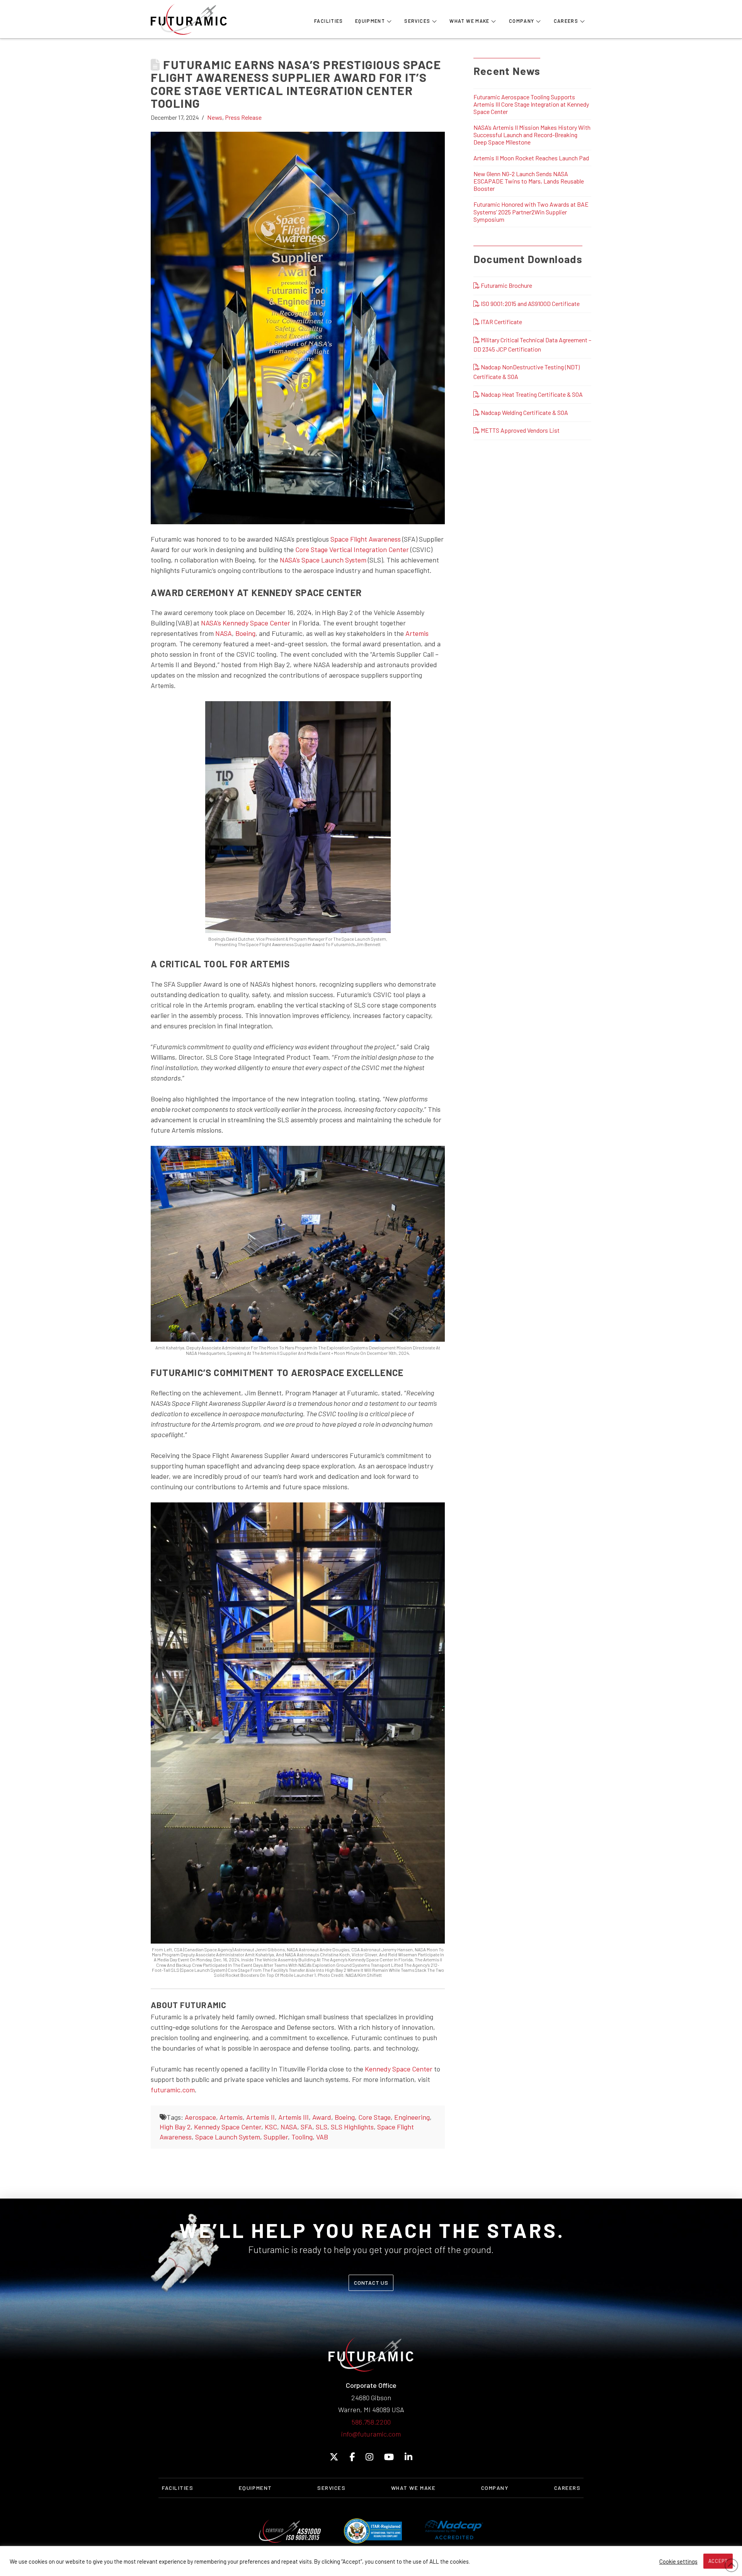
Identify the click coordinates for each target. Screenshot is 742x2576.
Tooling (302, 2137)
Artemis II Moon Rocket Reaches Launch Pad (531, 158)
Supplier (276, 2137)
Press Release (243, 117)
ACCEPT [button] (718, 2561)
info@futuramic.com (371, 2434)
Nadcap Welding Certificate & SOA (524, 412)
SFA (306, 2127)
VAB (322, 2137)
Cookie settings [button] (678, 2561)
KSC (271, 2127)
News (215, 117)
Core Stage (374, 2117)
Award (322, 2117)
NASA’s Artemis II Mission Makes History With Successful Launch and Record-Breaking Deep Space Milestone (532, 135)
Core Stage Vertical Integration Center (352, 549)
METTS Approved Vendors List (520, 430)
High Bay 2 (175, 2127)
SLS (322, 2127)
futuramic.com (173, 2090)
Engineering (412, 2117)
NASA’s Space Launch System (323, 560)
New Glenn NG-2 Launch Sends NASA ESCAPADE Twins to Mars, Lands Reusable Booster (529, 181)
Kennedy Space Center (399, 2069)
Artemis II (260, 2117)
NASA (224, 633)
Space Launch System (228, 2137)
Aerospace (200, 2117)
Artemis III (294, 2117)
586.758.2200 (371, 2422)
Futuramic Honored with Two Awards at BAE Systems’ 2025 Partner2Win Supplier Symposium (531, 212)
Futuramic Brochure (506, 285)
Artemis (417, 633)
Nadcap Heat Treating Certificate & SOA (531, 394)
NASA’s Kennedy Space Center (246, 623)
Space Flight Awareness (366, 539)
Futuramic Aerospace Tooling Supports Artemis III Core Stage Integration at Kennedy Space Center (531, 104)
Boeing (245, 633)
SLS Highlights (352, 2127)
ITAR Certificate (501, 322)
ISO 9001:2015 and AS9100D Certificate (530, 303)
